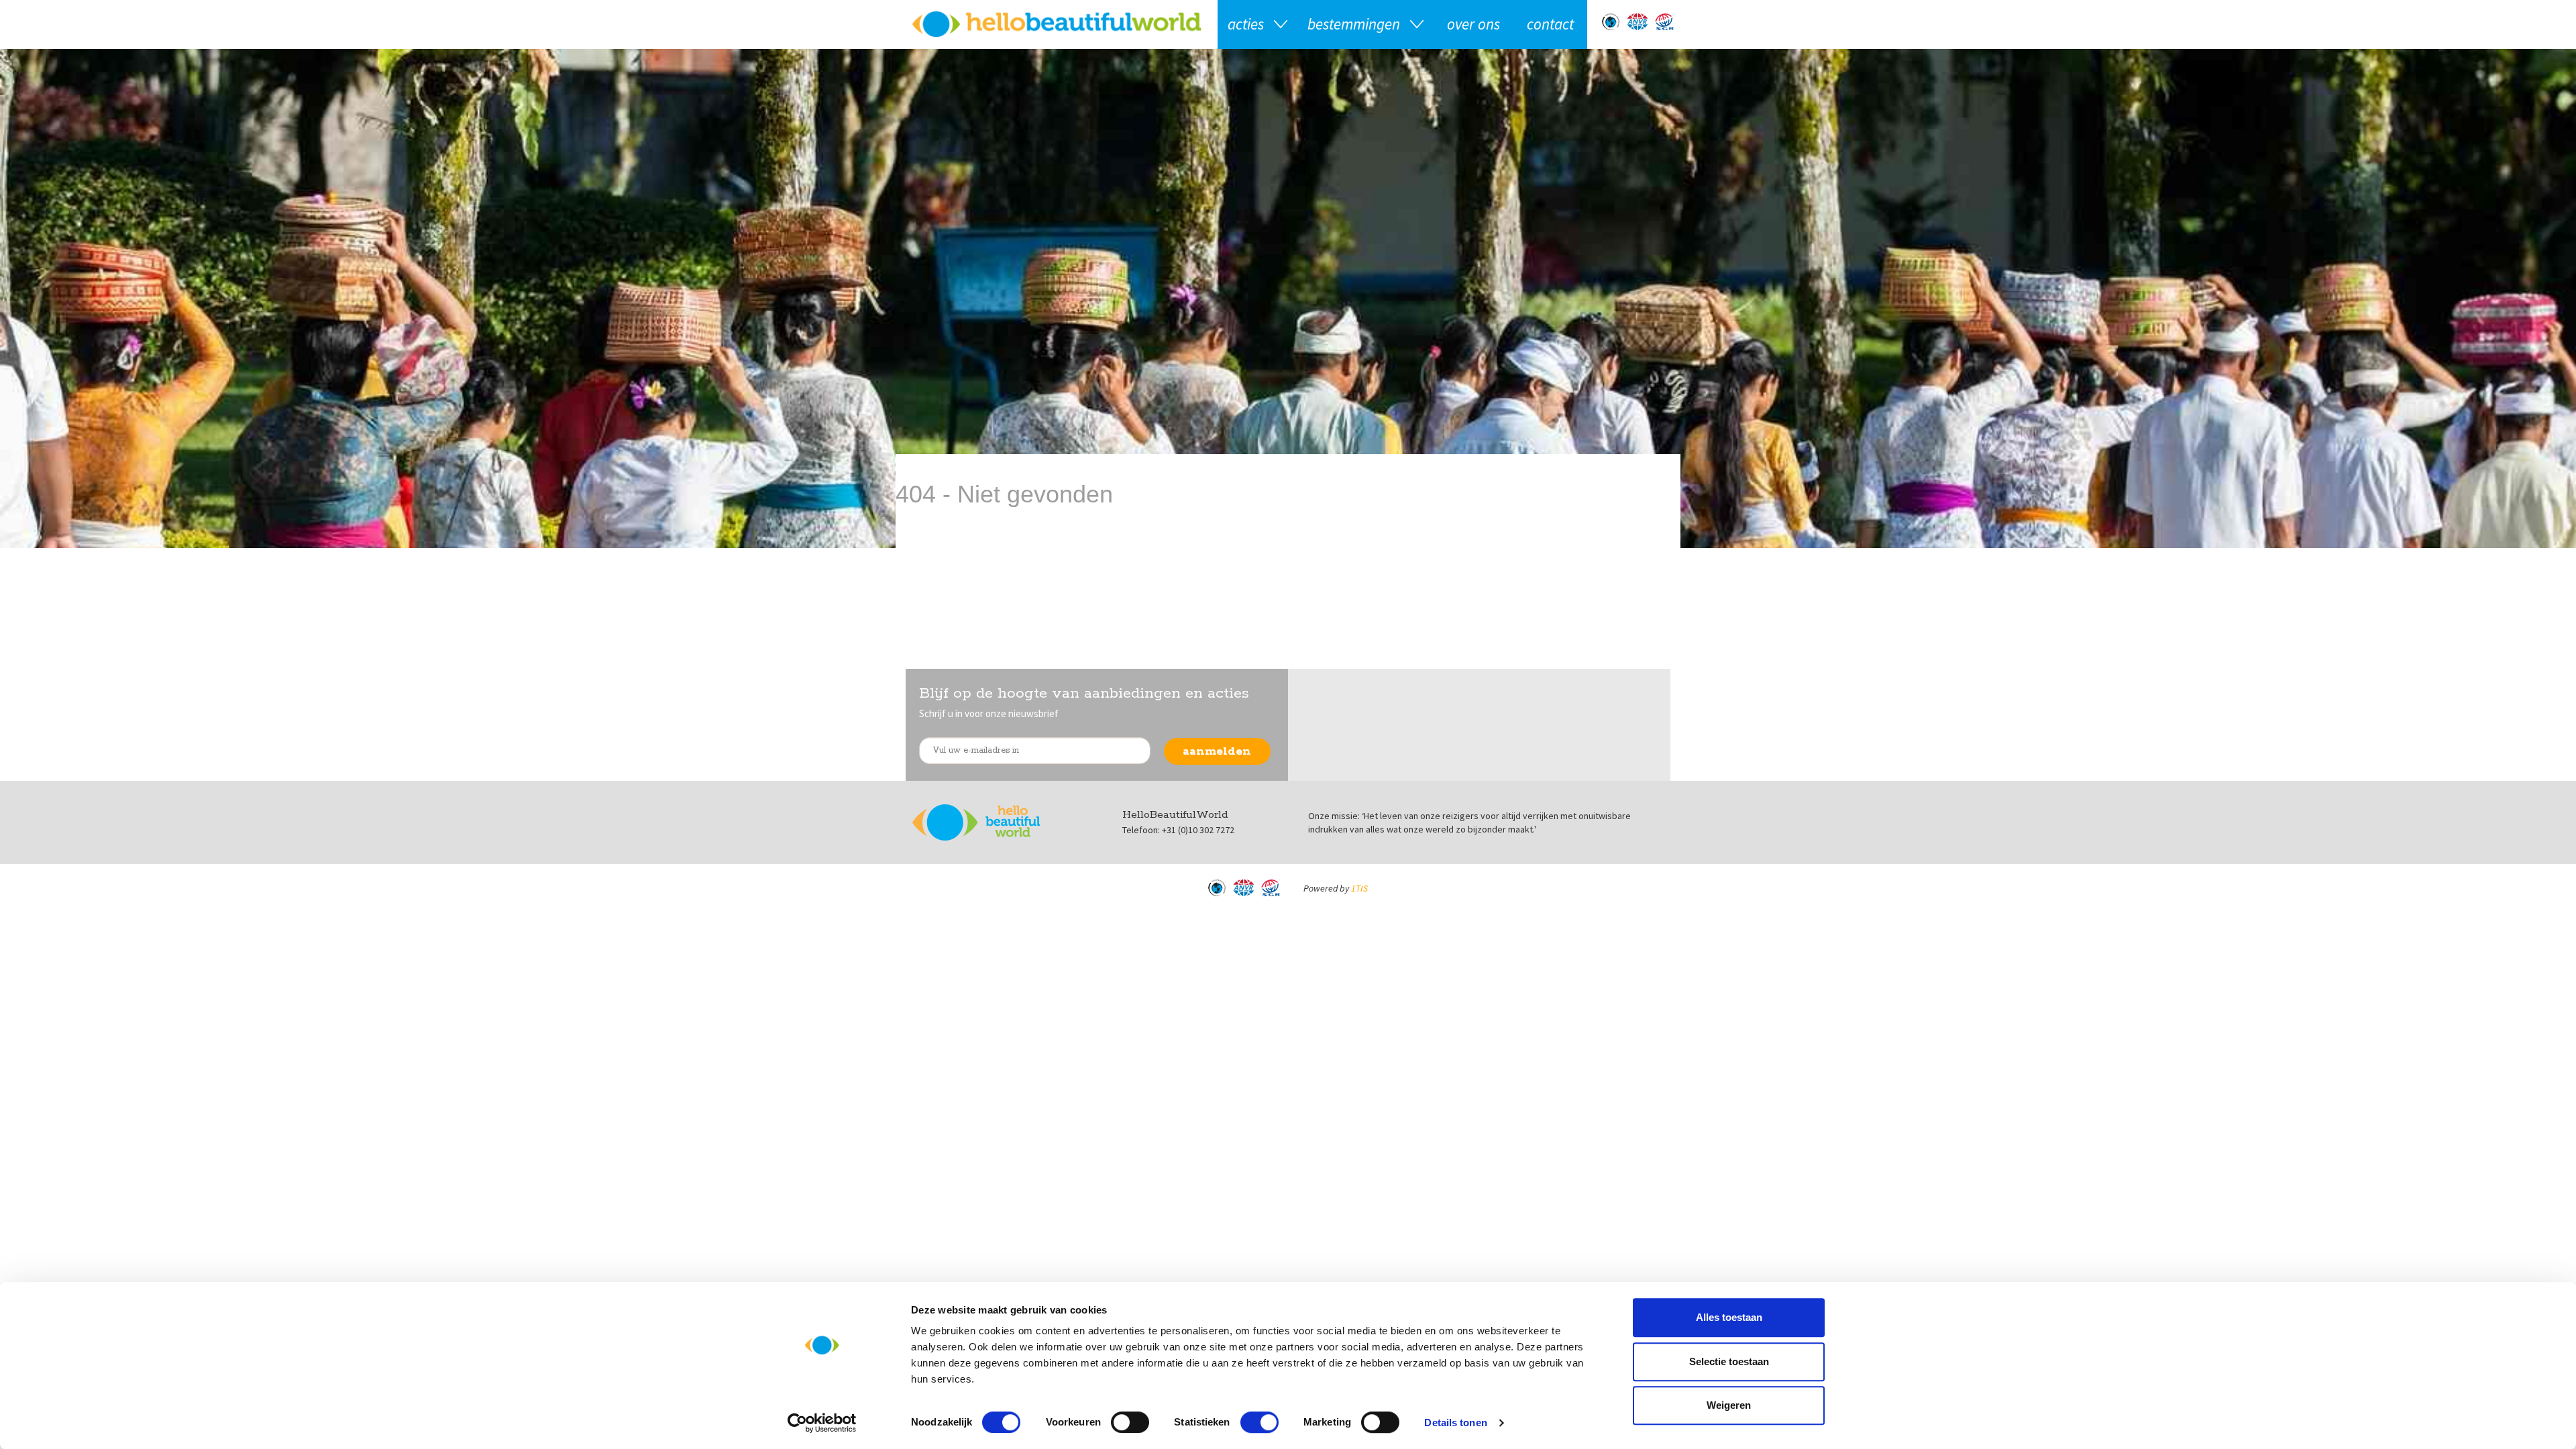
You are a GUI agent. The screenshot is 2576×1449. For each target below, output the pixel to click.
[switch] (1130, 1422)
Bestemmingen (1354, 24)
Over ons (1473, 24)
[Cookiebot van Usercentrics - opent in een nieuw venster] (822, 1423)
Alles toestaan (1729, 1317)
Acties (1246, 24)
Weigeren (1729, 1405)
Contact (1550, 24)
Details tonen (1455, 1423)
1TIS (1359, 888)
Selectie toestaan (1729, 1361)
